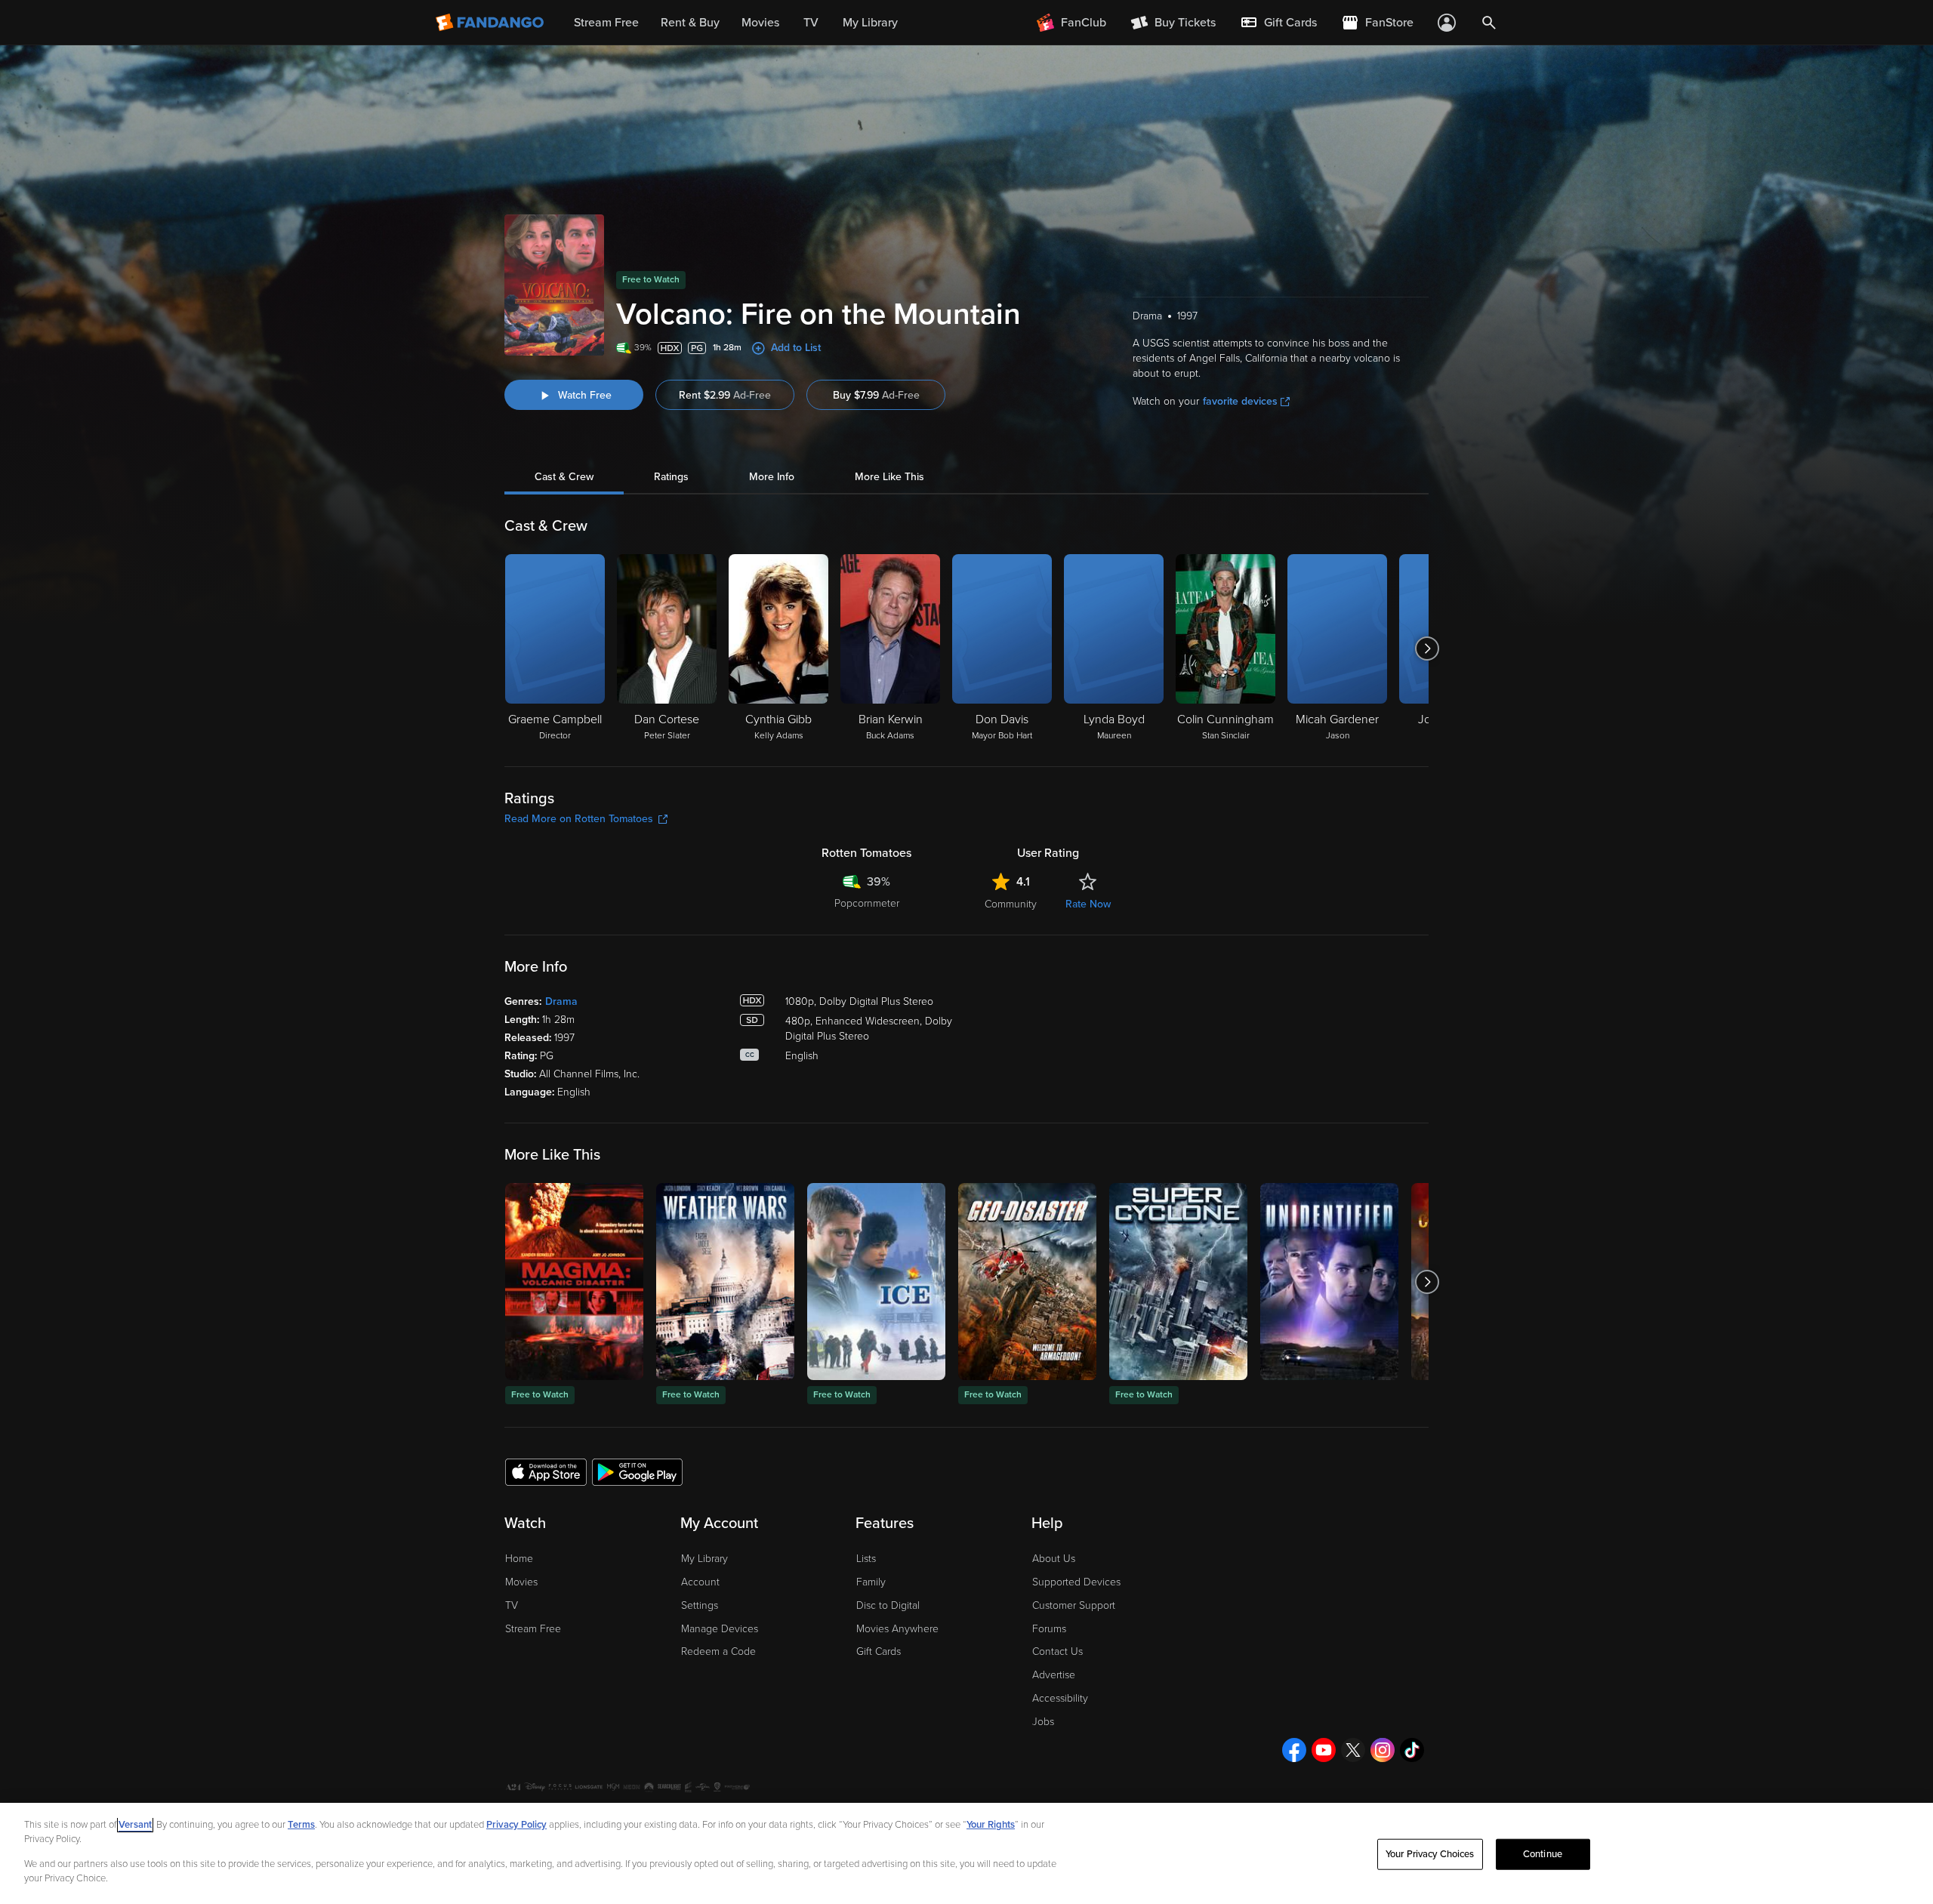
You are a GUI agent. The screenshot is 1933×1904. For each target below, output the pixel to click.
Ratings (671, 477)
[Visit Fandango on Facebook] (1294, 1750)
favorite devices (1240, 401)
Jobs (1043, 1722)
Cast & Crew (564, 477)
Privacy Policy (516, 1825)
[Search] (1489, 23)
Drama (561, 1001)
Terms (301, 1825)
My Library (704, 1559)
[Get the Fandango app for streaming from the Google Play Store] (637, 1471)
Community (1011, 904)
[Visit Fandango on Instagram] (1383, 1750)
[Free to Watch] (574, 1282)
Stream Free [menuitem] (606, 23)
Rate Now (1088, 904)
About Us (1054, 1559)
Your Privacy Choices (1430, 1854)
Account (700, 1582)
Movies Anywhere (897, 1629)
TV (512, 1605)
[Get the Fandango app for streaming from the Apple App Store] (546, 1471)
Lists (866, 1559)
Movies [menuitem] (760, 23)
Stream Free (533, 1629)
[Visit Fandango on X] (1353, 1750)
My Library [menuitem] (870, 23)
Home (519, 1559)
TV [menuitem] (811, 23)
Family (871, 1582)
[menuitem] (1278, 23)
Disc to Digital (888, 1605)
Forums (1049, 1629)
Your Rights (991, 1825)
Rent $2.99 (725, 395)
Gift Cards (879, 1651)
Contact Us (1057, 1651)
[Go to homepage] (491, 23)
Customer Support (1074, 1605)
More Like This (889, 477)
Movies (521, 1582)
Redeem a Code (718, 1651)
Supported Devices (1076, 1582)
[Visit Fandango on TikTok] (1412, 1750)
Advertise (1054, 1675)
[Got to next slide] (1427, 649)
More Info (772, 477)
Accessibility (1060, 1698)
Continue (1543, 1854)
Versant (135, 1825)
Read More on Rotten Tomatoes (579, 819)
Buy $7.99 (876, 395)
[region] (966, 1853)
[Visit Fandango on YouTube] (1324, 1750)
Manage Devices (720, 1629)
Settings (700, 1605)
